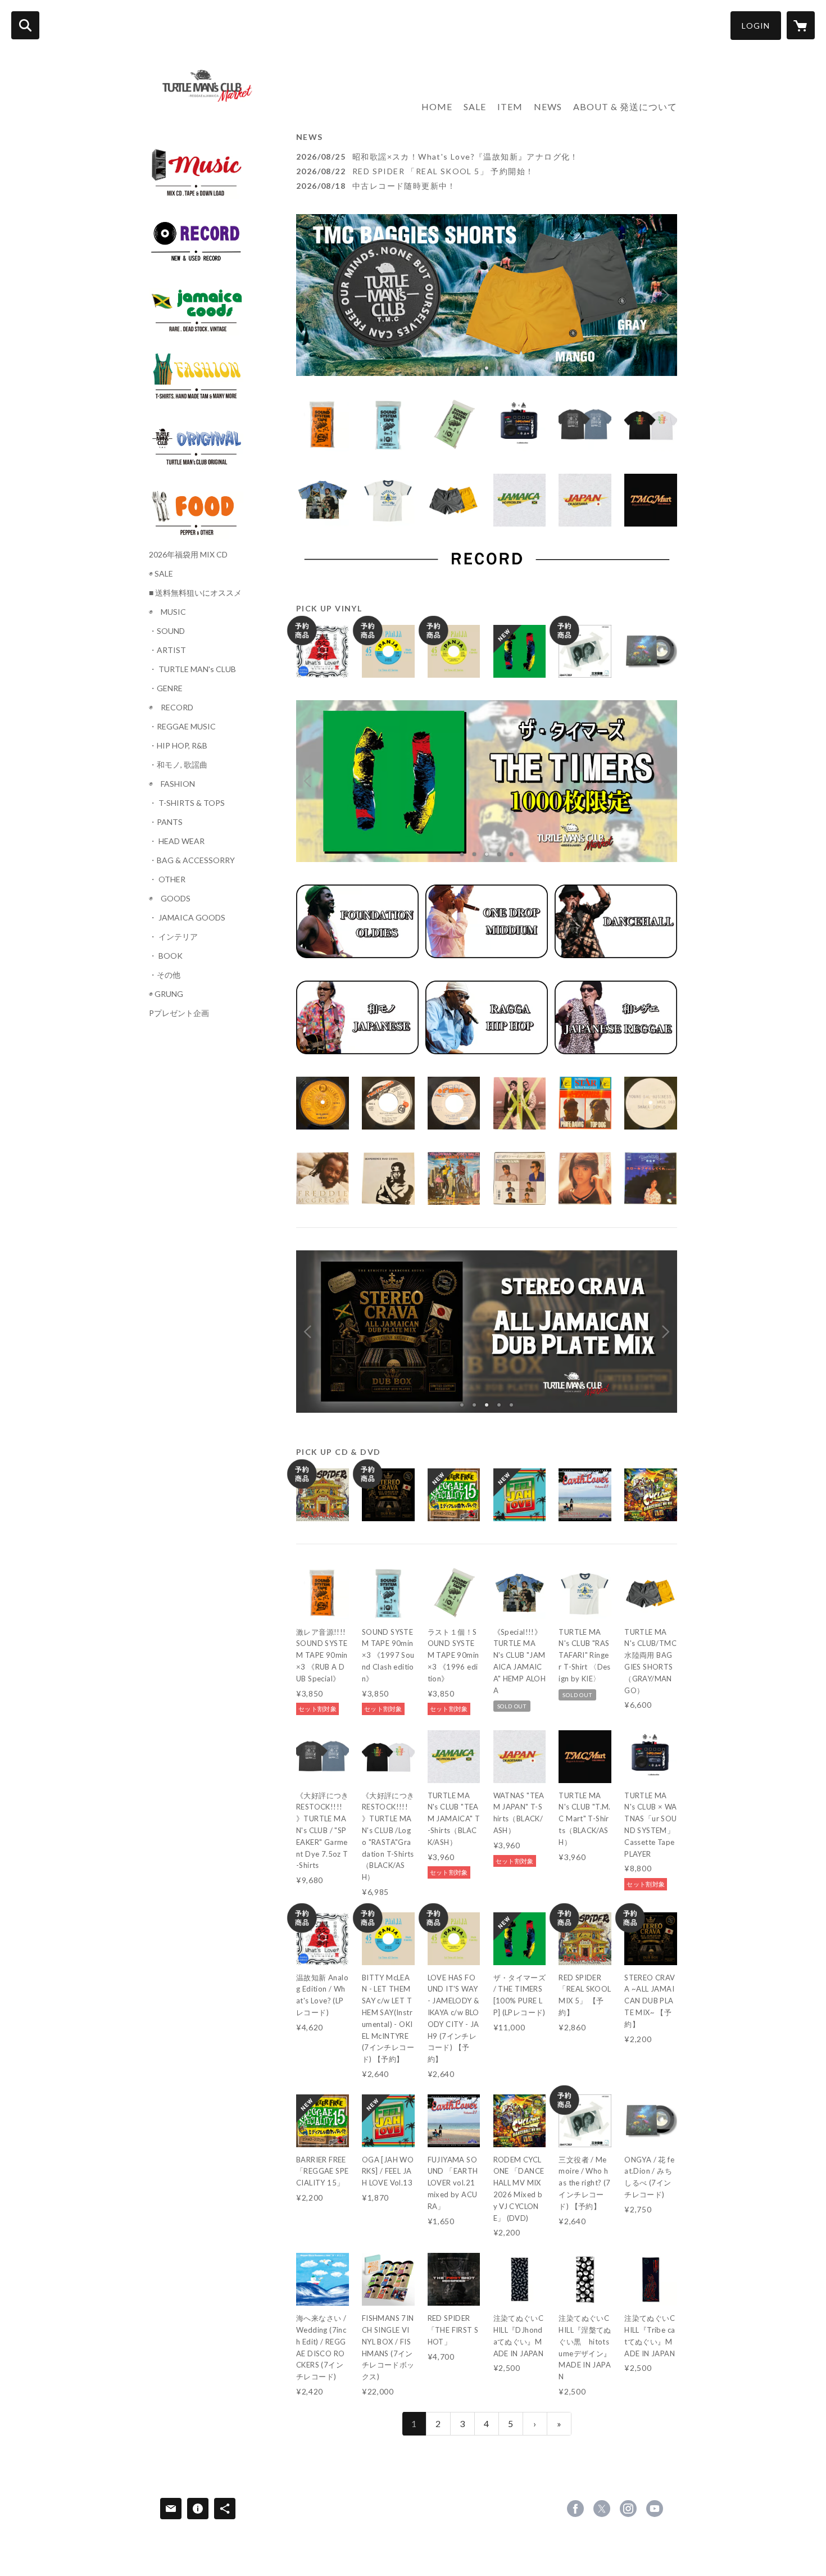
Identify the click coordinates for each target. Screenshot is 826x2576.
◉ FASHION (172, 784)
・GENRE (166, 688)
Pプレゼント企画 (179, 1013)
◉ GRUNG (166, 994)
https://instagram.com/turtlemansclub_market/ (628, 2509)
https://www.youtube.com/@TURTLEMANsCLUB (655, 2509)
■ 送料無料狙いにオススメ (195, 593)
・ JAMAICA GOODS (187, 918)
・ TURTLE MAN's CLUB (192, 669)
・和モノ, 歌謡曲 (178, 765)
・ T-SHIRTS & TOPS (187, 803)
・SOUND (167, 631)
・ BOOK (166, 956)
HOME (437, 106)
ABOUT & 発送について (625, 106)
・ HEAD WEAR (177, 841)
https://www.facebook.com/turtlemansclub (575, 2509)
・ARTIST (167, 650)
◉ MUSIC (167, 612)
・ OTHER (167, 879)
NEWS (548, 106)
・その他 (165, 975)
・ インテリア (173, 937)
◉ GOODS (170, 899)
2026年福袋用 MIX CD (188, 555)
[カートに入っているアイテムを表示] (801, 25)
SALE (475, 106)
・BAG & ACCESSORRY (192, 860)
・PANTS (166, 822)
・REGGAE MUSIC (182, 727)
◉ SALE (161, 574)
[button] (756, 26)
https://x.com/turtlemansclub (602, 2509)
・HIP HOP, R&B (178, 746)
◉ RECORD (171, 708)
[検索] (25, 25)
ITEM (510, 106)
